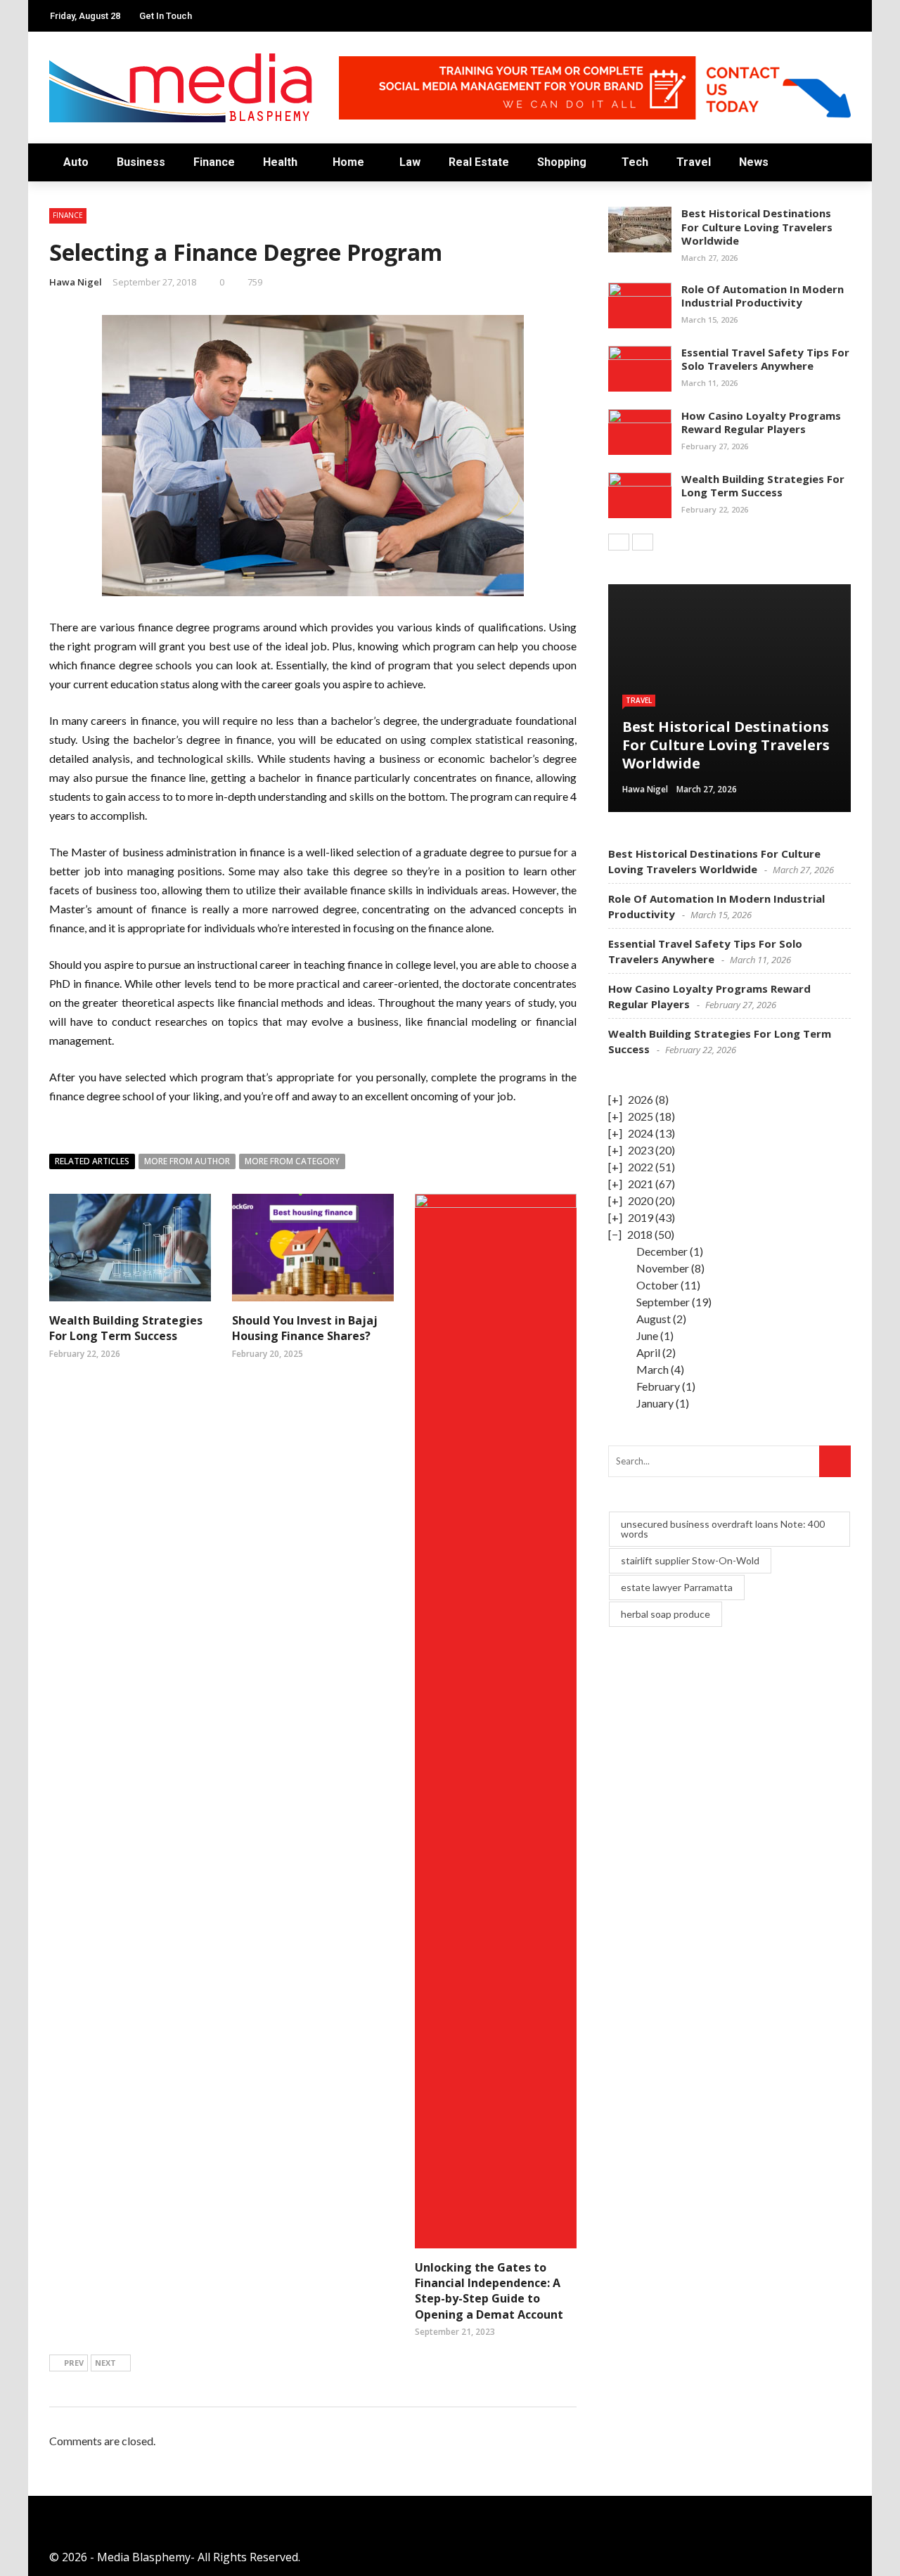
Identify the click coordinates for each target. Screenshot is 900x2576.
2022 (641, 1167)
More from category (292, 1161)
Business (141, 162)
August (654, 1319)
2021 (641, 1184)
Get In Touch (166, 16)
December (662, 1251)
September (663, 1302)
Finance (214, 162)
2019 (641, 1217)
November (663, 1268)
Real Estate (479, 162)
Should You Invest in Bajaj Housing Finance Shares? (305, 1328)
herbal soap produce (666, 1614)
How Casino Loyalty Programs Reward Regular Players (761, 423)
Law (410, 162)
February (658, 1386)
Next (105, 2363)
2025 (641, 1116)
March (652, 1369)
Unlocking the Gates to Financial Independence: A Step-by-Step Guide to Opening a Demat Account (489, 2291)
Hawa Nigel (76, 282)
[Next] (643, 542)
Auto (76, 162)
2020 (641, 1200)
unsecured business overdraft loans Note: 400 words (723, 1529)
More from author (187, 1161)
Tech (635, 162)
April (648, 1352)
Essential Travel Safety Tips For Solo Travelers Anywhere (765, 359)
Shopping (562, 162)
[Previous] (619, 542)
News (754, 162)
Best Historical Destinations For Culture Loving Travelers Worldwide (757, 227)
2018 (640, 1234)
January (655, 1403)
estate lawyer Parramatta (677, 1587)
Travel (694, 162)
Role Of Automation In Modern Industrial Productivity (763, 296)
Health (280, 162)
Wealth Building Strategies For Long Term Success (126, 1328)
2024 (641, 1133)
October (657, 1285)
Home (348, 162)
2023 (641, 1150)
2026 (641, 1099)
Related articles (92, 1161)
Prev (74, 2363)
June (647, 1335)
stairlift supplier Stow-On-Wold (690, 1560)
